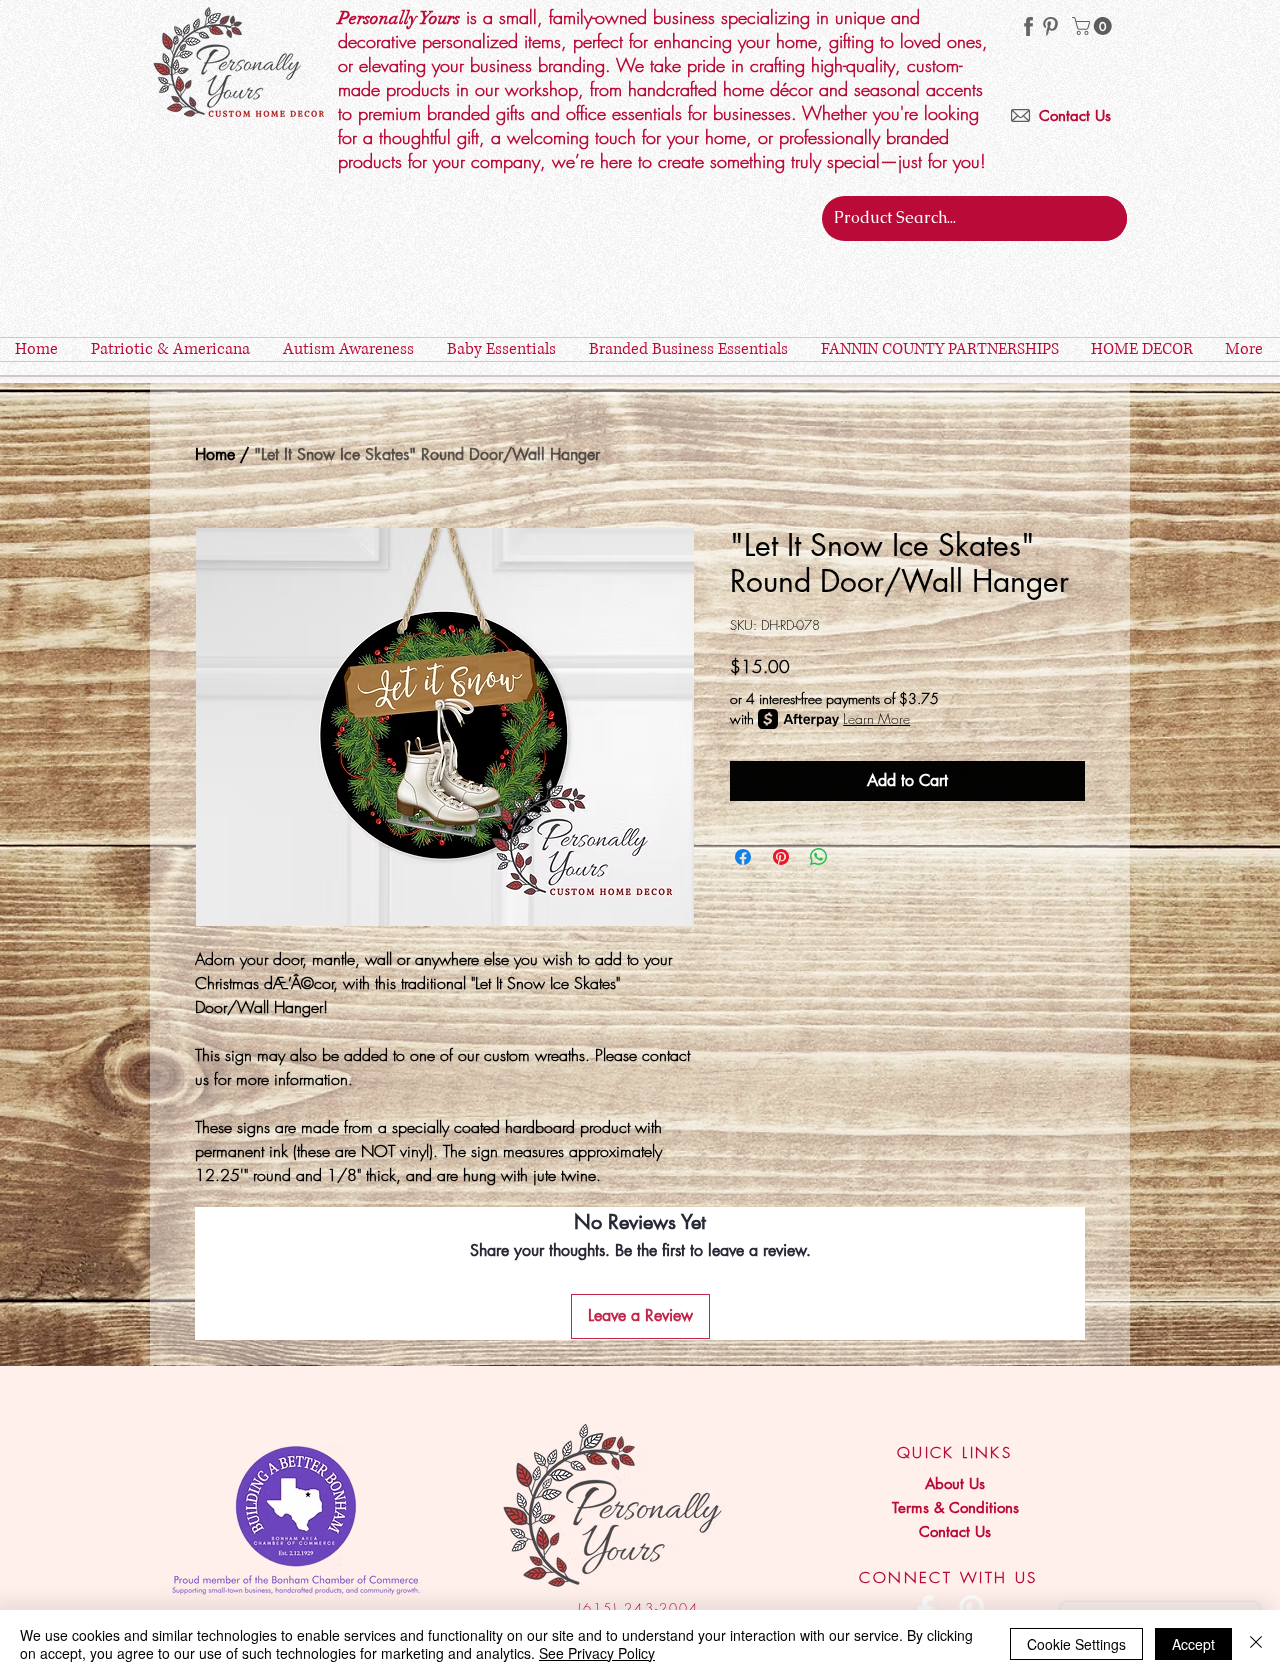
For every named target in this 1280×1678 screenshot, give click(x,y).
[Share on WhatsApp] (819, 857)
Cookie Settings (1076, 1644)
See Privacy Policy (597, 1653)
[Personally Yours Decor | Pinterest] (1050, 26)
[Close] (1256, 1644)
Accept (1193, 1644)
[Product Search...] (1108, 218)
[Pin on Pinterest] (781, 857)
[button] (1094, 26)
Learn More (876, 718)
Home (215, 454)
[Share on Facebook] (743, 857)
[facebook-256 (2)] (1028, 26)
